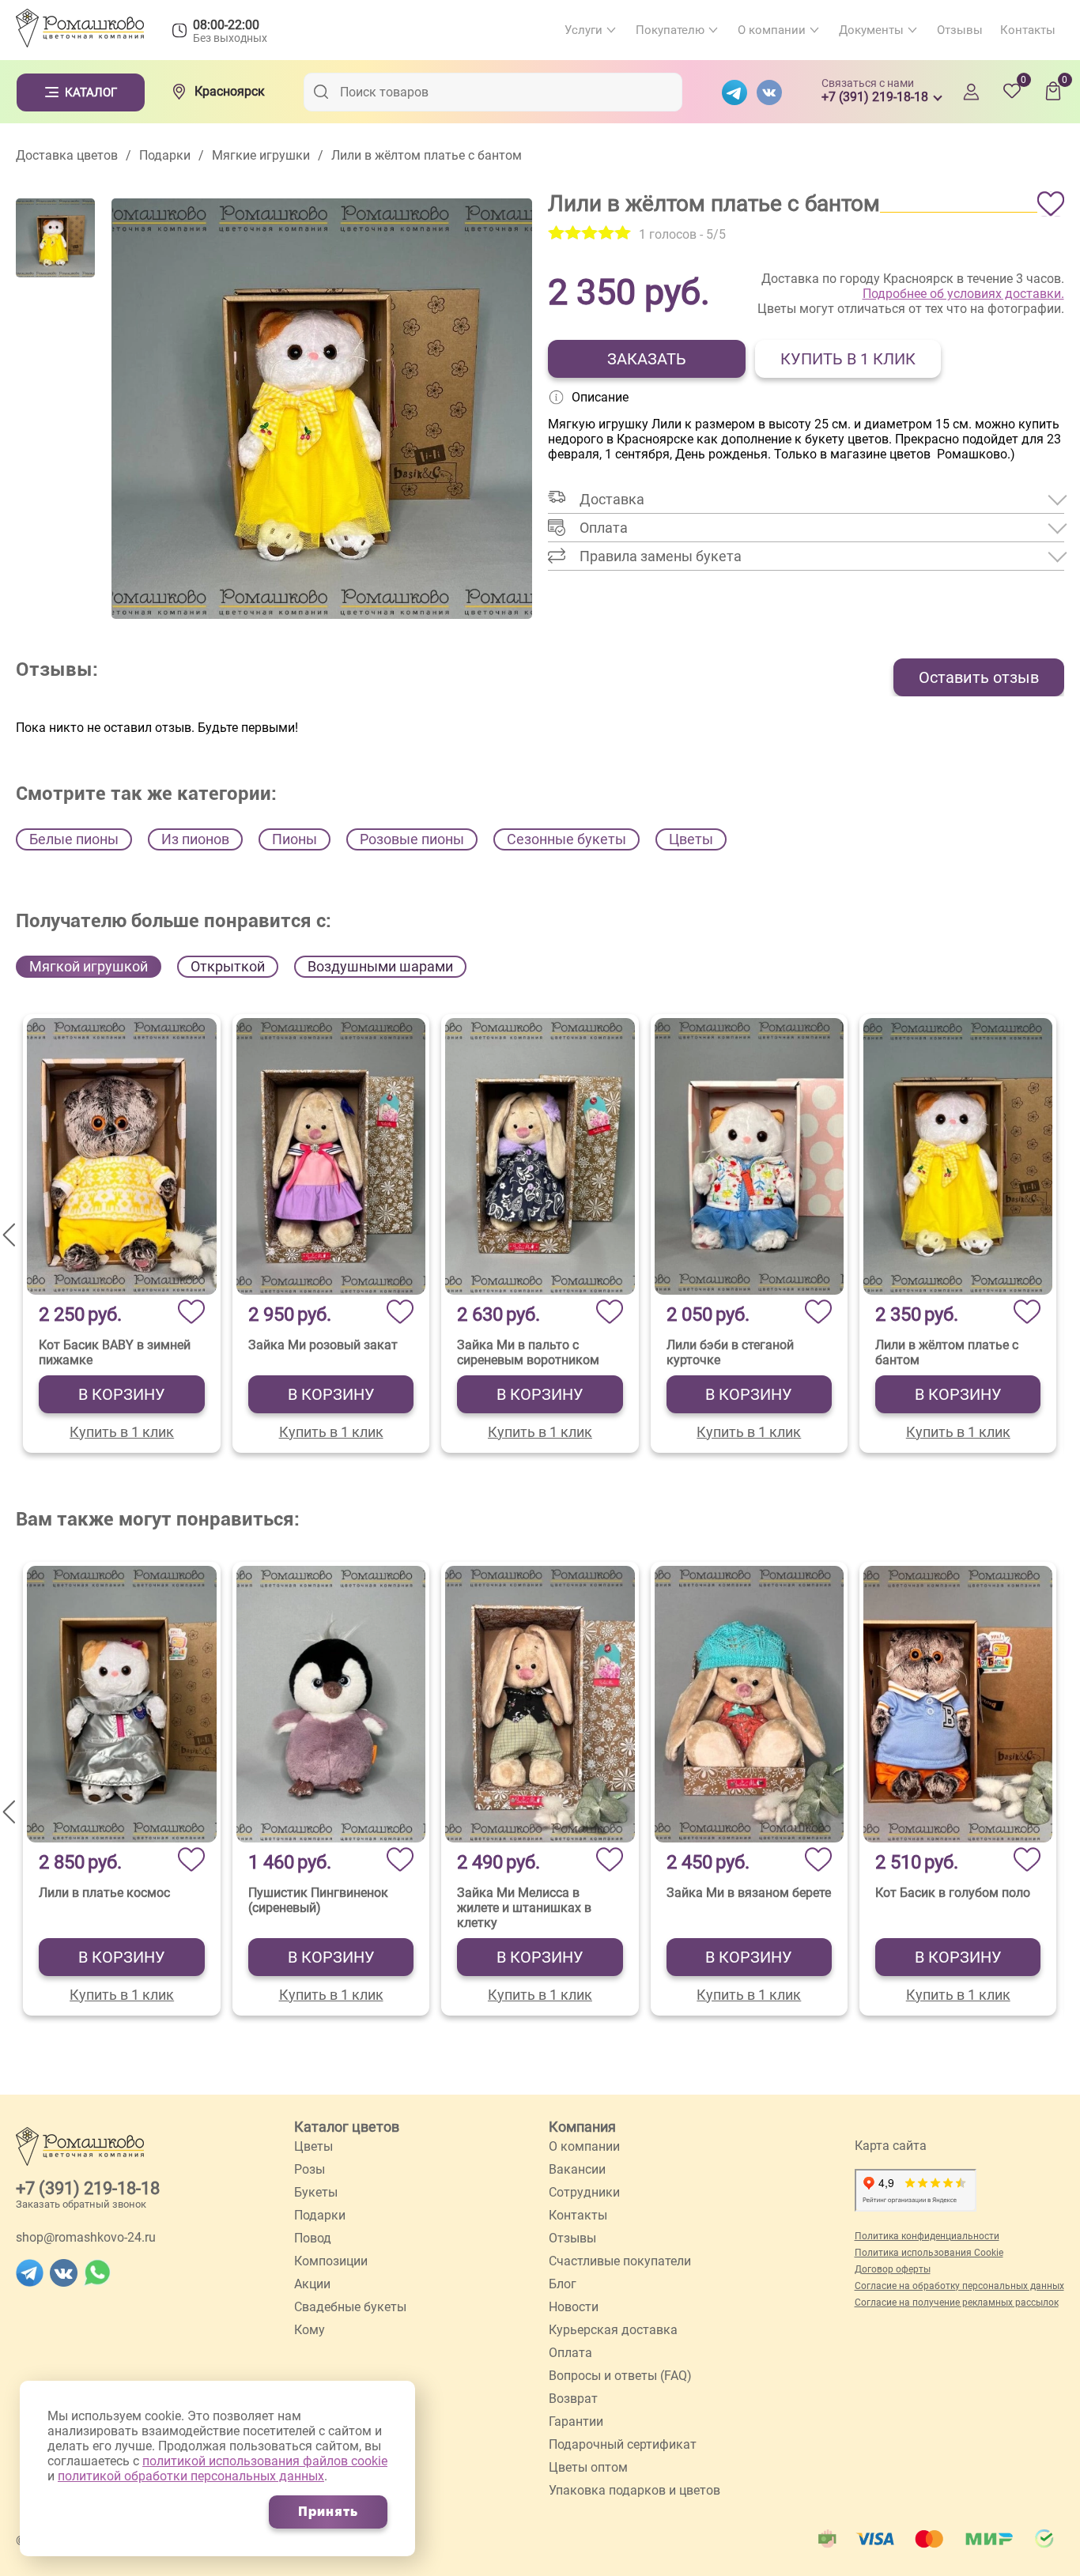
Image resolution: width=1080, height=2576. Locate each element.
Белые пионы (74, 839)
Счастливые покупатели (620, 2261)
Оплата (570, 2353)
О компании (772, 30)
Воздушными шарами (380, 966)
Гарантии (576, 2421)
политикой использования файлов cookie (265, 2461)
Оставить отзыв (979, 677)
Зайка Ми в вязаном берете (749, 1893)
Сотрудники (584, 2192)
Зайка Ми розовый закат (323, 1345)
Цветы (691, 839)
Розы (310, 2169)
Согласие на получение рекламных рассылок (957, 2303)
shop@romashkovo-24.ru (86, 2237)
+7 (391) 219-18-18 (88, 2188)
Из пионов (195, 839)
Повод (313, 2238)
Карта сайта (891, 2146)
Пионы (295, 839)
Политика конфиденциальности (927, 2236)
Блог (563, 2284)
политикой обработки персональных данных (191, 2476)
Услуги (583, 30)
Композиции (331, 2261)
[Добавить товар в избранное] (1051, 204)
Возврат (573, 2399)
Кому (310, 2330)
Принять (328, 2512)
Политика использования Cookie (929, 2253)
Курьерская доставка (613, 2330)
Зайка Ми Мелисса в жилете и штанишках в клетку (524, 1908)
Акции (312, 2284)
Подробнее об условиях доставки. (963, 294)
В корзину (122, 1394)
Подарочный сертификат (623, 2444)
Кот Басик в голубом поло (953, 1893)
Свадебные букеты (350, 2307)
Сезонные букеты (566, 839)
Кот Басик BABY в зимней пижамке (115, 1352)
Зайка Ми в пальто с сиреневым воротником (528, 1352)
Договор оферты (893, 2269)
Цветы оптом (588, 2467)
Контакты (1028, 30)
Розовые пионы (412, 839)
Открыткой (228, 966)
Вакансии (577, 2169)
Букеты (316, 2192)
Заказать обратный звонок (81, 2204)
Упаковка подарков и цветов (634, 2490)
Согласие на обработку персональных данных (959, 2286)
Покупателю (670, 30)
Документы (871, 30)
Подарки (320, 2215)
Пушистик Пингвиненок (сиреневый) (318, 1900)
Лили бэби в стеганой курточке (730, 1352)
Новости (574, 2307)
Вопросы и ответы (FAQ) (620, 2376)
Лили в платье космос (104, 1893)
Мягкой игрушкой (89, 966)
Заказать (647, 359)
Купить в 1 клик (848, 359)
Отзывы (960, 30)
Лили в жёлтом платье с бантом (947, 1352)
